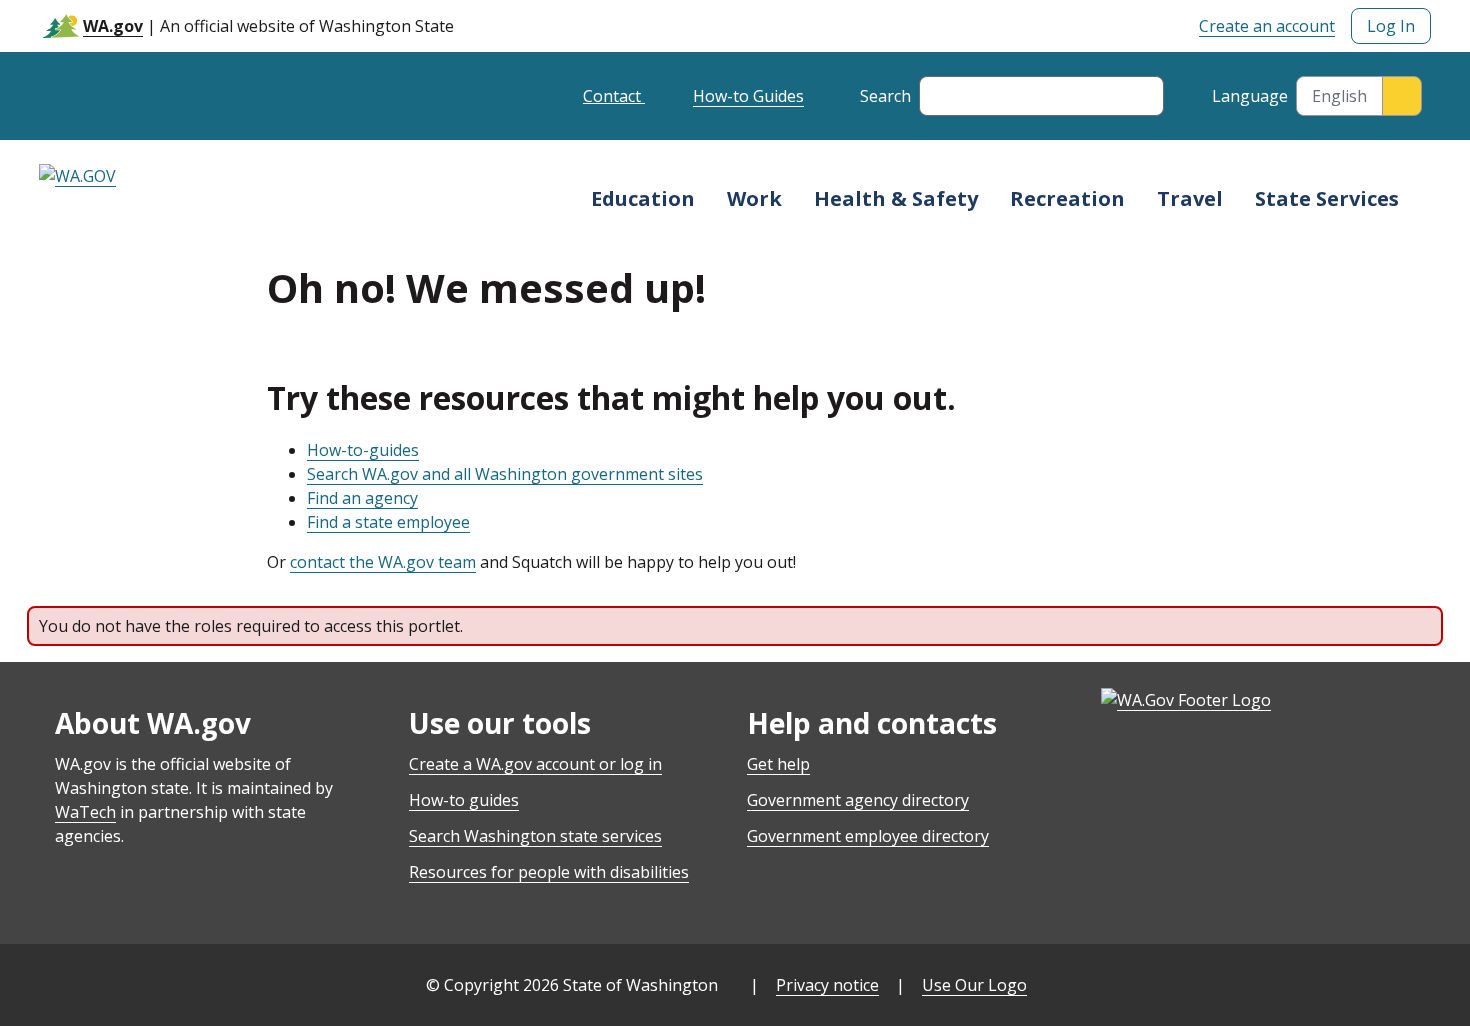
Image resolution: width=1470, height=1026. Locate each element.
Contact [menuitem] (614, 96)
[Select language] (1402, 96)
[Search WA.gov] (944, 96)
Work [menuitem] (754, 198)
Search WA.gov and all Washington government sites (505, 474)
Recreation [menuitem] (1067, 198)
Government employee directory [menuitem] (868, 836)
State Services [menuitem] (1327, 198)
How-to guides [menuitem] (464, 800)
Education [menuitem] (643, 198)
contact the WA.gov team (383, 562)
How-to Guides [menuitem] (748, 96)
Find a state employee (388, 522)
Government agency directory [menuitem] (858, 800)
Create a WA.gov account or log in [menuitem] (535, 764)
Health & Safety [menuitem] (896, 198)
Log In (1391, 26)
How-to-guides (363, 450)
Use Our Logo (974, 985)
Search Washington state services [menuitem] (535, 836)
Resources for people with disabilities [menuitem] (549, 872)
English (1339, 96)
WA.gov (113, 26)
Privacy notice (827, 985)
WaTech (85, 812)
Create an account (1267, 26)
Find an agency (362, 498)
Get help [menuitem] (778, 764)
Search (885, 96)
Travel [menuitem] (1190, 198)
